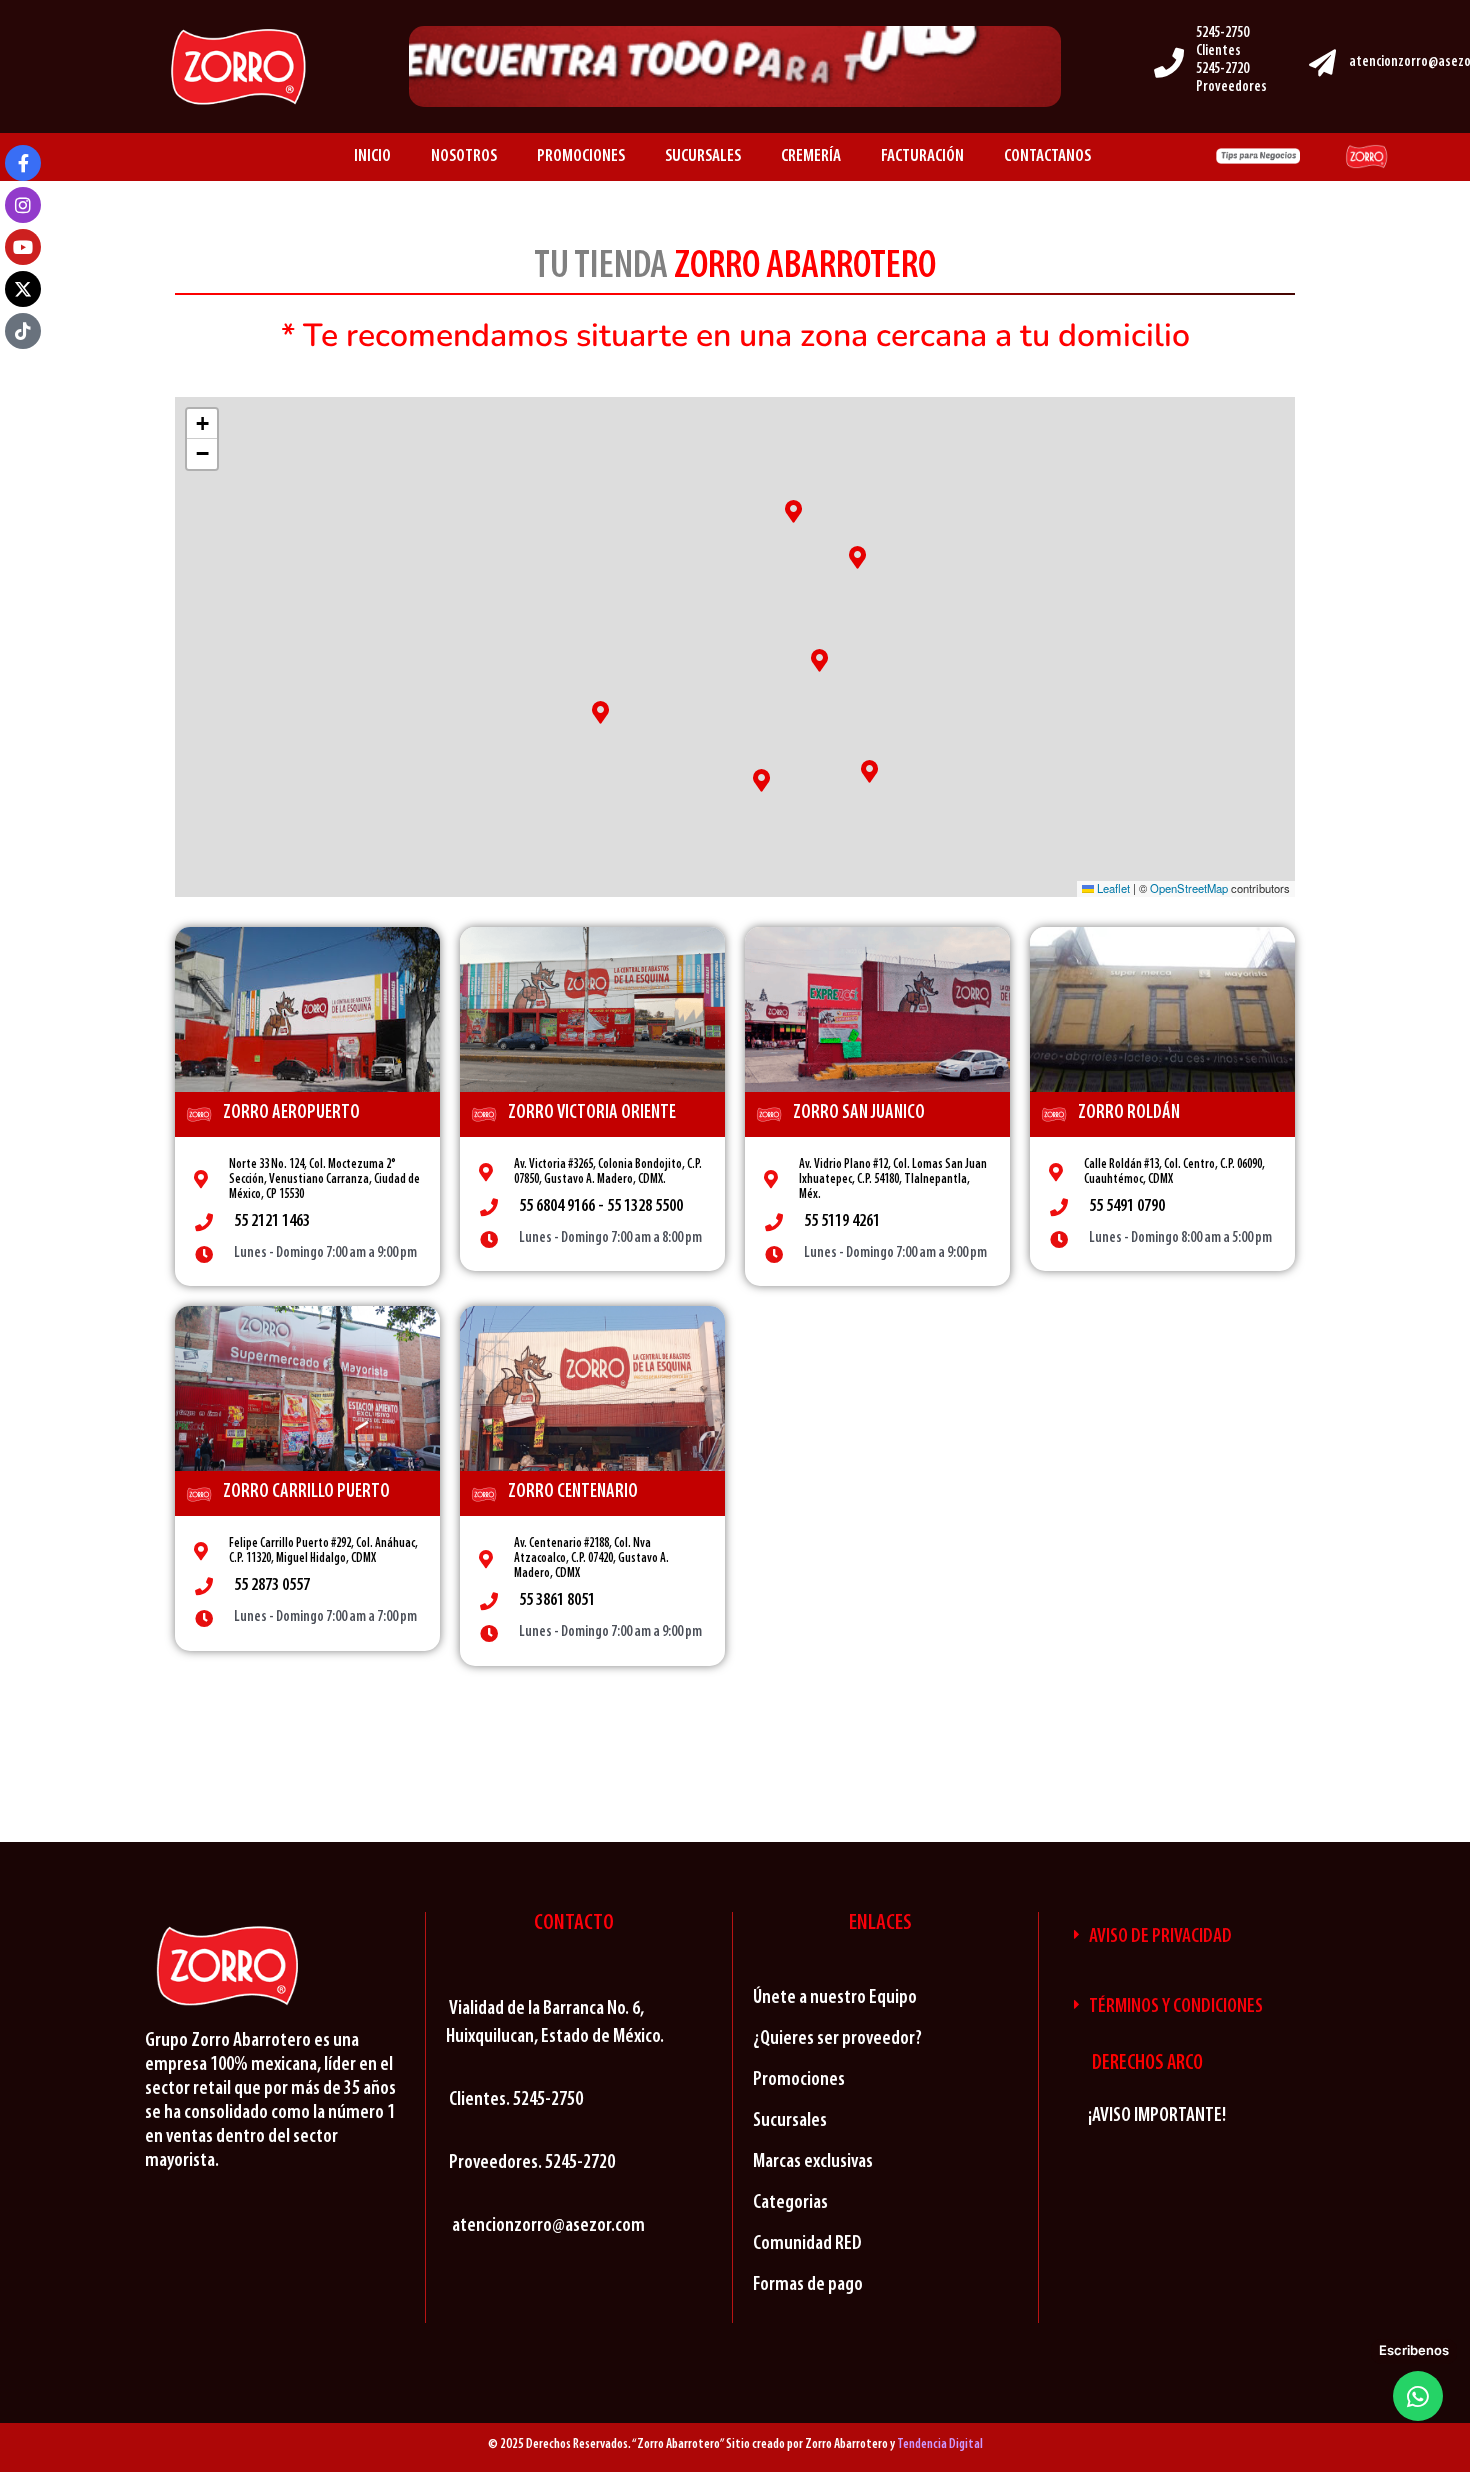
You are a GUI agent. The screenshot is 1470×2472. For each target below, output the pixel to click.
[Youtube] (23, 247)
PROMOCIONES (581, 157)
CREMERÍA (811, 157)
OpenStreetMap (1189, 888)
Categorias (790, 2203)
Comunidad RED (807, 2244)
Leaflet (1112, 888)
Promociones (799, 2080)
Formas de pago (808, 2285)
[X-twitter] (23, 289)
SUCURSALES (703, 157)
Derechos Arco (1147, 2063)
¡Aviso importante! (1157, 2116)
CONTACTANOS (1047, 157)
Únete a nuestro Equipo (835, 1998)
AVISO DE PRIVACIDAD (1160, 1937)
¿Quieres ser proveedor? (837, 2039)
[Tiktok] (23, 331)
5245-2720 (1222, 69)
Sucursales (790, 2121)
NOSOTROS (464, 157)
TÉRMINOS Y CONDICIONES (1176, 2007)
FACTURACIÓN (922, 157)
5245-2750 (1222, 33)
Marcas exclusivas (813, 2162)
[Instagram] (23, 205)
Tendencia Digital (940, 2444)
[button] (869, 772)
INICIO (372, 157)
